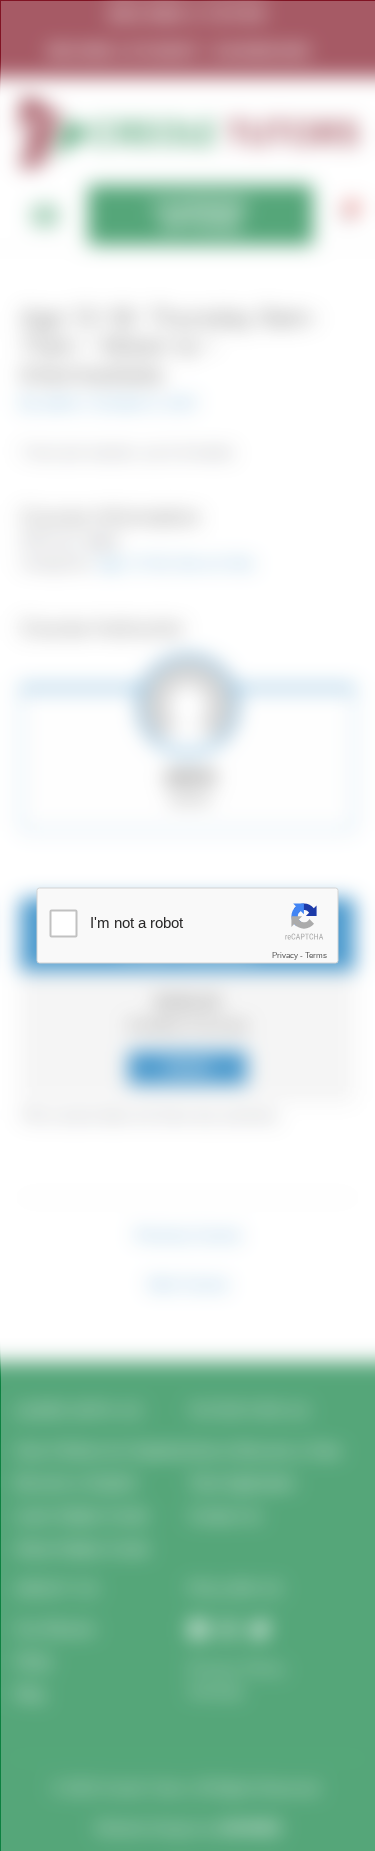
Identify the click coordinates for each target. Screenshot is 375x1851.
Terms (316, 954)
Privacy (285, 954)
